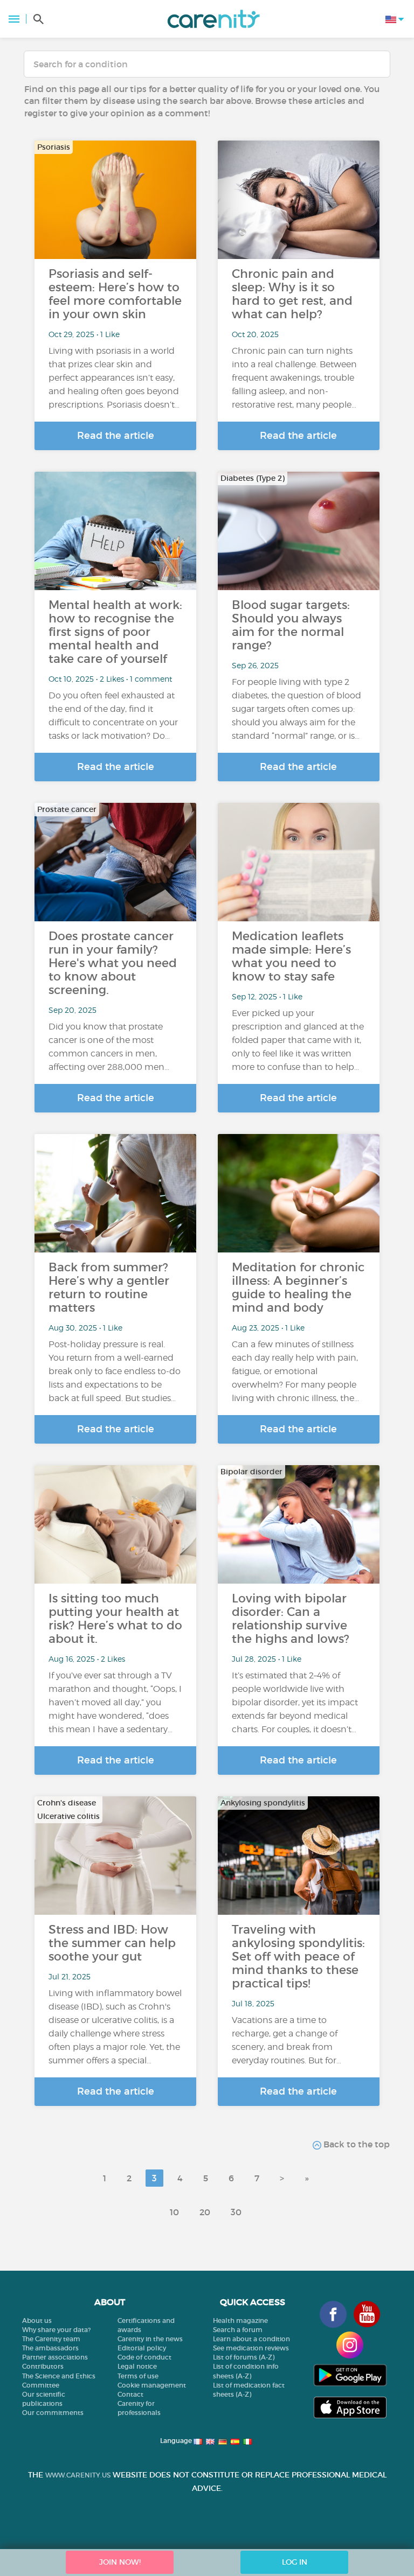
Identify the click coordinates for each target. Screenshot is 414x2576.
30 (236, 2212)
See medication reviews (251, 2348)
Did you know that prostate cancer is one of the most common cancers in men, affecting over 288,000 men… (109, 1047)
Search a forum (238, 2330)
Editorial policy (142, 2348)
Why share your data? (56, 2330)
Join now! (120, 2562)
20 (205, 2212)
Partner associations (55, 2357)
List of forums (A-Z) (244, 2357)
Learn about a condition (251, 2339)
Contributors (43, 2366)
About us (37, 2320)
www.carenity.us (78, 2475)
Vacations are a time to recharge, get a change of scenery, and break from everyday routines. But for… (287, 2040)
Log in (295, 2562)
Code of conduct (144, 2357)
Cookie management (152, 2385)
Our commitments (53, 2413)
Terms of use (138, 2376)
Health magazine (240, 2320)
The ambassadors (50, 2348)
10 (174, 2212)
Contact (130, 2394)
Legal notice (137, 2366)
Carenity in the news (150, 2339)
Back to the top (356, 2144)
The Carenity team (51, 2339)
